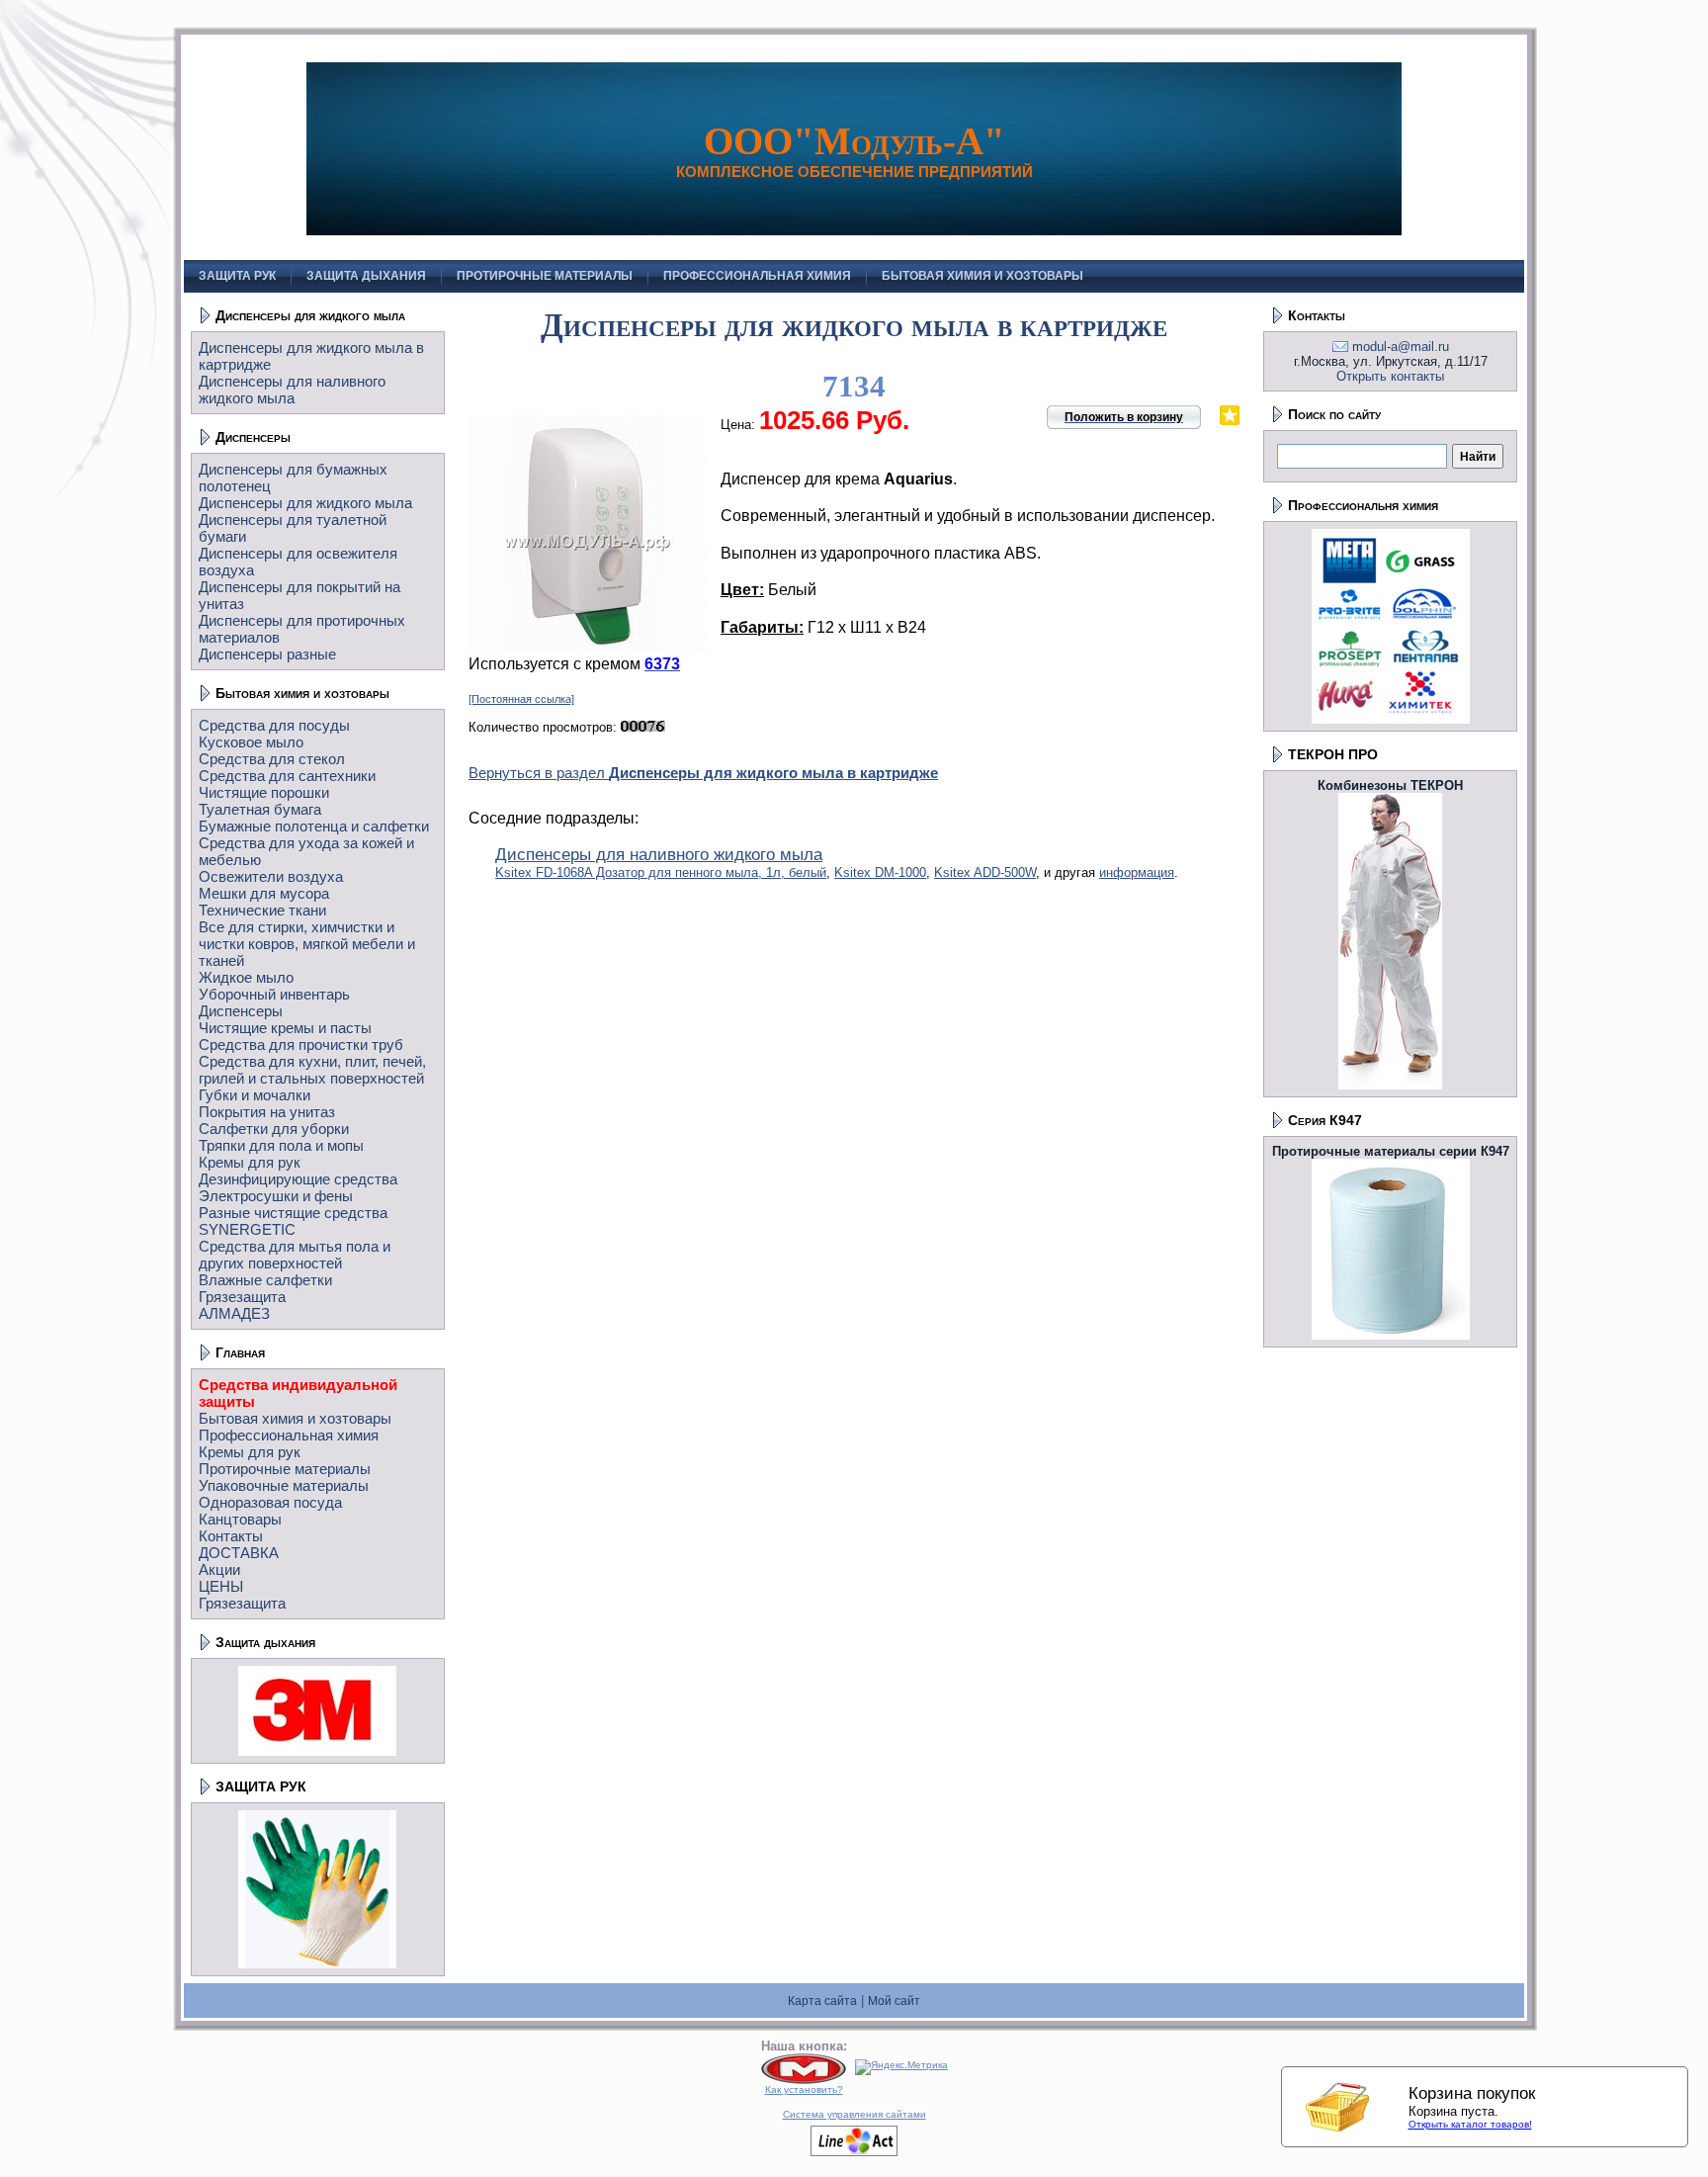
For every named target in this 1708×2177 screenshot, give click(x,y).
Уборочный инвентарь (274, 994)
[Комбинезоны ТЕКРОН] (1390, 1085)
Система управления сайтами (854, 2114)
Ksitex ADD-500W (985, 872)
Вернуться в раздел (703, 773)
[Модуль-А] (804, 2081)
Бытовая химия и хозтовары (302, 693)
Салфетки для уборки (274, 1129)
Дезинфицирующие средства (298, 1179)
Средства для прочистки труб (301, 1045)
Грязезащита (242, 1297)
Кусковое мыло (251, 742)
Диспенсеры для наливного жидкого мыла (292, 390)
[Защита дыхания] (317, 1751)
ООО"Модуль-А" (854, 141)
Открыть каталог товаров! (1470, 2124)
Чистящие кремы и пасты (285, 1028)
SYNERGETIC (247, 1229)
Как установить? (804, 2090)
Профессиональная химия (289, 1435)
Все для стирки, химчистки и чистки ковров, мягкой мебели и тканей (307, 944)
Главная (240, 1352)
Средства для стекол (272, 759)
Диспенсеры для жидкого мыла (310, 315)
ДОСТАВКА (239, 1553)
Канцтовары (240, 1519)
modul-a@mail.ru (1401, 347)
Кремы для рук (250, 1162)
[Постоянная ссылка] (521, 699)
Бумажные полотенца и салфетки (314, 826)
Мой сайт (894, 2001)
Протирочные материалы (285, 1469)
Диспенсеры (253, 437)
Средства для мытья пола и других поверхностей (295, 1255)
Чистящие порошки (264, 792)
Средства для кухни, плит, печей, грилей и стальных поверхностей (312, 1070)
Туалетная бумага (260, 809)
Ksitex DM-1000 (880, 872)
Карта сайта (822, 2001)
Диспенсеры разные (267, 654)
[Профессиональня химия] (1391, 719)
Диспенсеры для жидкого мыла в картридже (854, 325)
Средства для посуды (274, 725)
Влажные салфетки (265, 1280)
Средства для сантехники (287, 776)
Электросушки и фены (276, 1196)
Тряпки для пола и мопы (281, 1145)
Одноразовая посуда (270, 1502)
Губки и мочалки (255, 1095)
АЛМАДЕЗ (234, 1313)
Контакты (231, 1536)
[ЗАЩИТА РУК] (317, 1964)
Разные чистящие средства (293, 1213)
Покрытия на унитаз (267, 1112)
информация (1137, 872)
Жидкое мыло (246, 977)
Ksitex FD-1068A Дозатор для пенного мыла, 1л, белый (661, 872)
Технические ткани (262, 910)
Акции (219, 1569)
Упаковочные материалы (284, 1485)
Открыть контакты (1390, 376)
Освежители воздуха (271, 876)
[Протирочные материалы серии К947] (1391, 1335)
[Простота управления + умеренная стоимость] (854, 2153)
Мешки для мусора (264, 893)
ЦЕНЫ (221, 1586)
